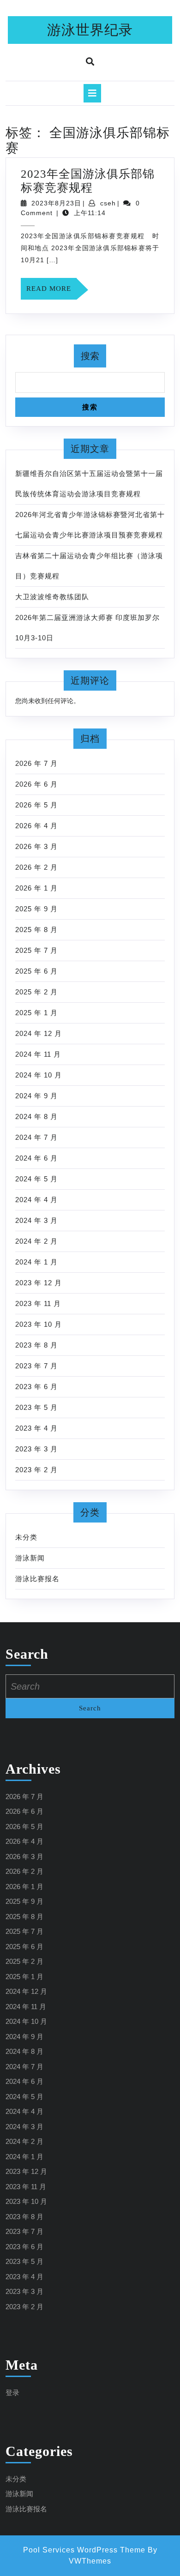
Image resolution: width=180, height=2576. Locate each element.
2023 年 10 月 (39, 1324)
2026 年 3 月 (36, 846)
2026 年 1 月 (36, 888)
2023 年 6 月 (36, 1387)
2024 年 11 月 (38, 1054)
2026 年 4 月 (36, 826)
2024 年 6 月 (36, 1158)
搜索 (90, 356)
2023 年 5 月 (36, 1407)
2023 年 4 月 (36, 1428)
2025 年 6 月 (36, 971)
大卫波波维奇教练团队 (52, 597)
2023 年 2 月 (36, 1470)
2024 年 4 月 (36, 1200)
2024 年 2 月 (36, 1241)
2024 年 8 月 (36, 1116)
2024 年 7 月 (36, 1137)
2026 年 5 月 (36, 805)
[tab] (92, 93)
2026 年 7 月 (36, 763)
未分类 (26, 1537)
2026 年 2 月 (36, 867)
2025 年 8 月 (36, 930)
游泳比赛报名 (37, 1579)
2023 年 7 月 (36, 1366)
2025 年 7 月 (36, 950)
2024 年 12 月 (39, 1033)
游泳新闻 (30, 1558)
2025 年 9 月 (36, 909)
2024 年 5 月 (36, 1179)
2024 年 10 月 (39, 1075)
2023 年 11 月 (38, 1303)
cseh (108, 203)
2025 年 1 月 (36, 1013)
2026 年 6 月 (36, 784)
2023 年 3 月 (36, 1449)
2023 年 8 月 (36, 1345)
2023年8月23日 (56, 203)
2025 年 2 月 (36, 992)
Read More (51, 292)
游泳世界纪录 (90, 30)
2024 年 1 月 (36, 1262)
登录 (12, 2392)
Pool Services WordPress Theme (84, 2550)
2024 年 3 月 (36, 1220)
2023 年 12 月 (39, 1283)
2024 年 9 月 (36, 1096)
